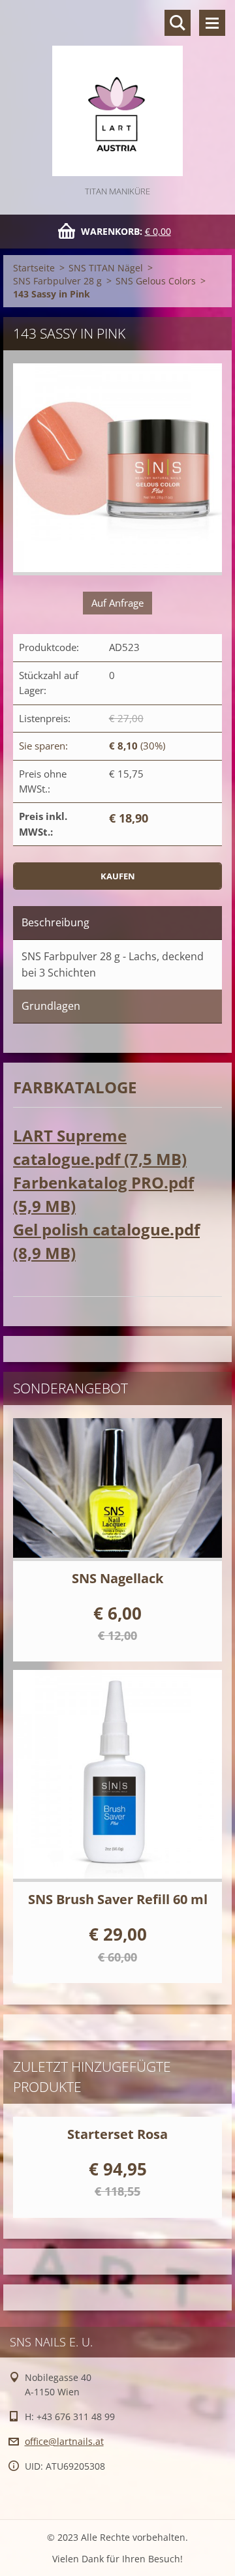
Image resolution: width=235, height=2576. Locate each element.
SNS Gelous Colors (156, 281)
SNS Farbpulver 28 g (57, 281)
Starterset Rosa (117, 2134)
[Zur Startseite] (117, 92)
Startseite (34, 268)
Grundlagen (51, 1006)
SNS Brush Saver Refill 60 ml (118, 1899)
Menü (212, 23)
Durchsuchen (178, 23)
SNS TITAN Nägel (106, 268)
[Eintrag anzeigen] (117, 1489)
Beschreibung (55, 922)
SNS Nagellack (117, 1578)
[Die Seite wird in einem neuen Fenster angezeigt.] (117, 469)
